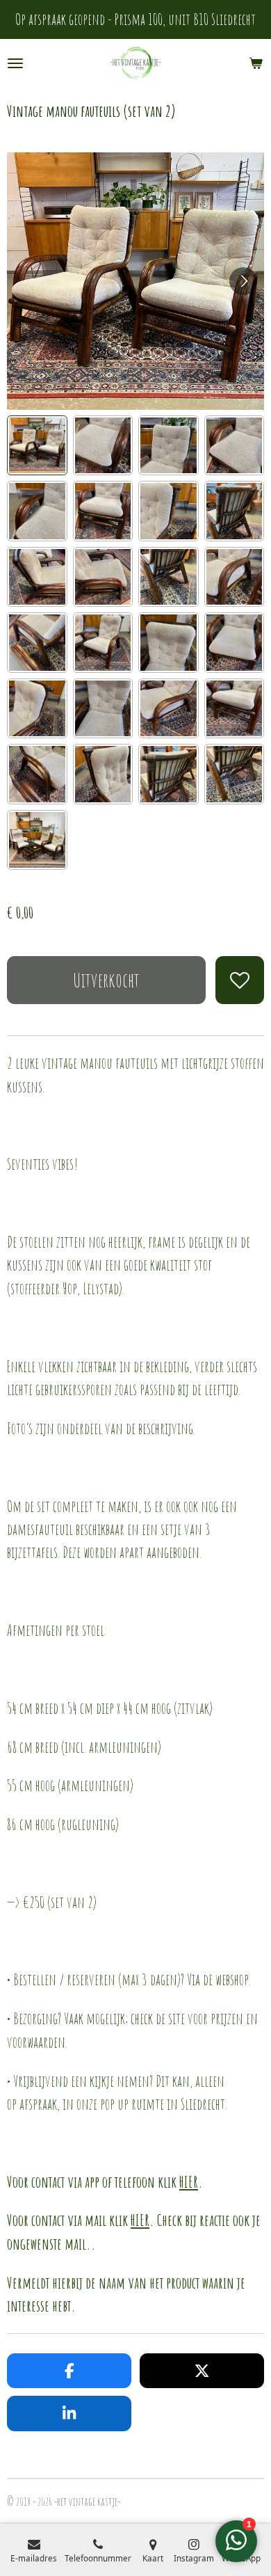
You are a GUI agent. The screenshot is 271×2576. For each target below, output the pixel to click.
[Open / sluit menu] (15, 63)
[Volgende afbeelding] (243, 281)
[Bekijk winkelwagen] (256, 63)
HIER (189, 2181)
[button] (37, 446)
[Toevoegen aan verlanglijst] (240, 980)
